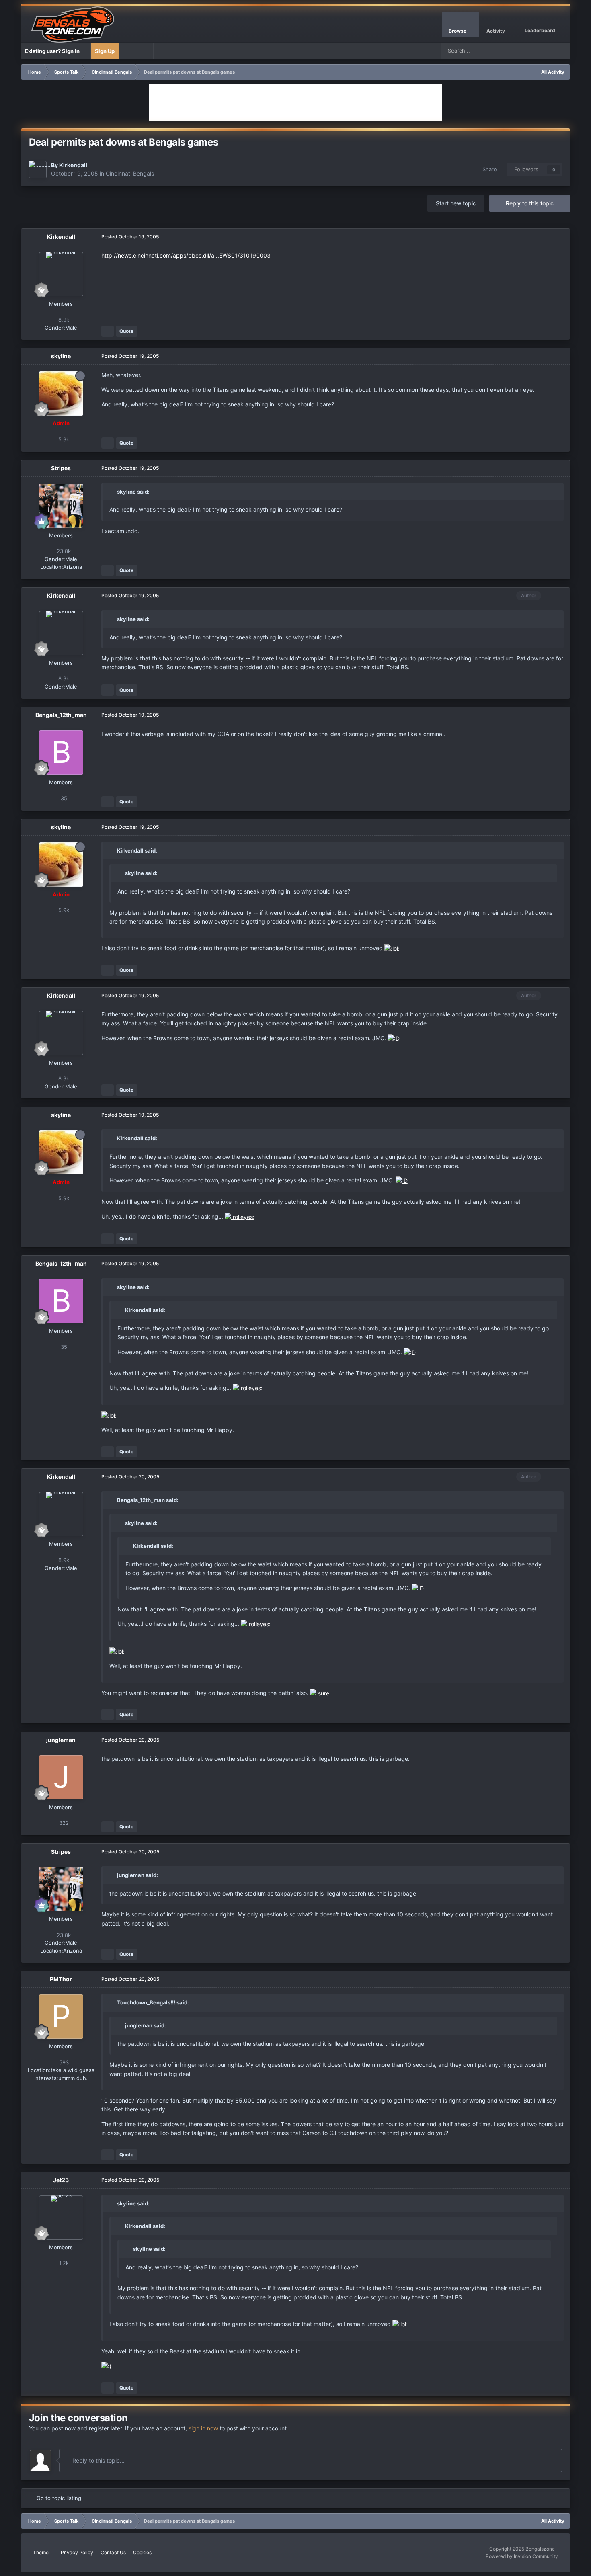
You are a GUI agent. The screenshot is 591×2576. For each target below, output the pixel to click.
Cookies (142, 2552)
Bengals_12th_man (61, 715)
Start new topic (456, 203)
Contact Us (113, 2552)
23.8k (63, 551)
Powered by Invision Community (522, 2556)
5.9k (63, 439)
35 (63, 798)
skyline (61, 356)
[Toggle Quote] (113, 492)
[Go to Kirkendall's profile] (38, 170)
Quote (126, 331)
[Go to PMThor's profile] (61, 2017)
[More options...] (556, 237)
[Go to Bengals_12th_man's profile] (61, 752)
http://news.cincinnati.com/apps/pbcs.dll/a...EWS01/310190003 (186, 255)
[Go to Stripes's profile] (61, 506)
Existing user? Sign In (53, 51)
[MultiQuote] (108, 331)
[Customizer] (127, 51)
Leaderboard (540, 30)
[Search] (562, 51)
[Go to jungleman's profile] (61, 1777)
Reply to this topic (530, 203)
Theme (41, 2552)
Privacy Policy (77, 2552)
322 (63, 1823)
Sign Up (105, 51)
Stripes (61, 468)
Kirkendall (73, 165)
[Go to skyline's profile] (61, 393)
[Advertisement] (295, 102)
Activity (496, 31)
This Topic (531, 51)
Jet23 (61, 2180)
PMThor (61, 1979)
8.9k (63, 320)
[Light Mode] (145, 51)
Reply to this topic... (98, 2460)
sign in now (203, 2428)
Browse (458, 31)
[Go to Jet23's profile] (61, 2217)
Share (488, 169)
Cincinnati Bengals (130, 173)
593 (63, 2062)
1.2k (63, 2263)
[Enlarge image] (392, 948)
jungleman (61, 1740)
